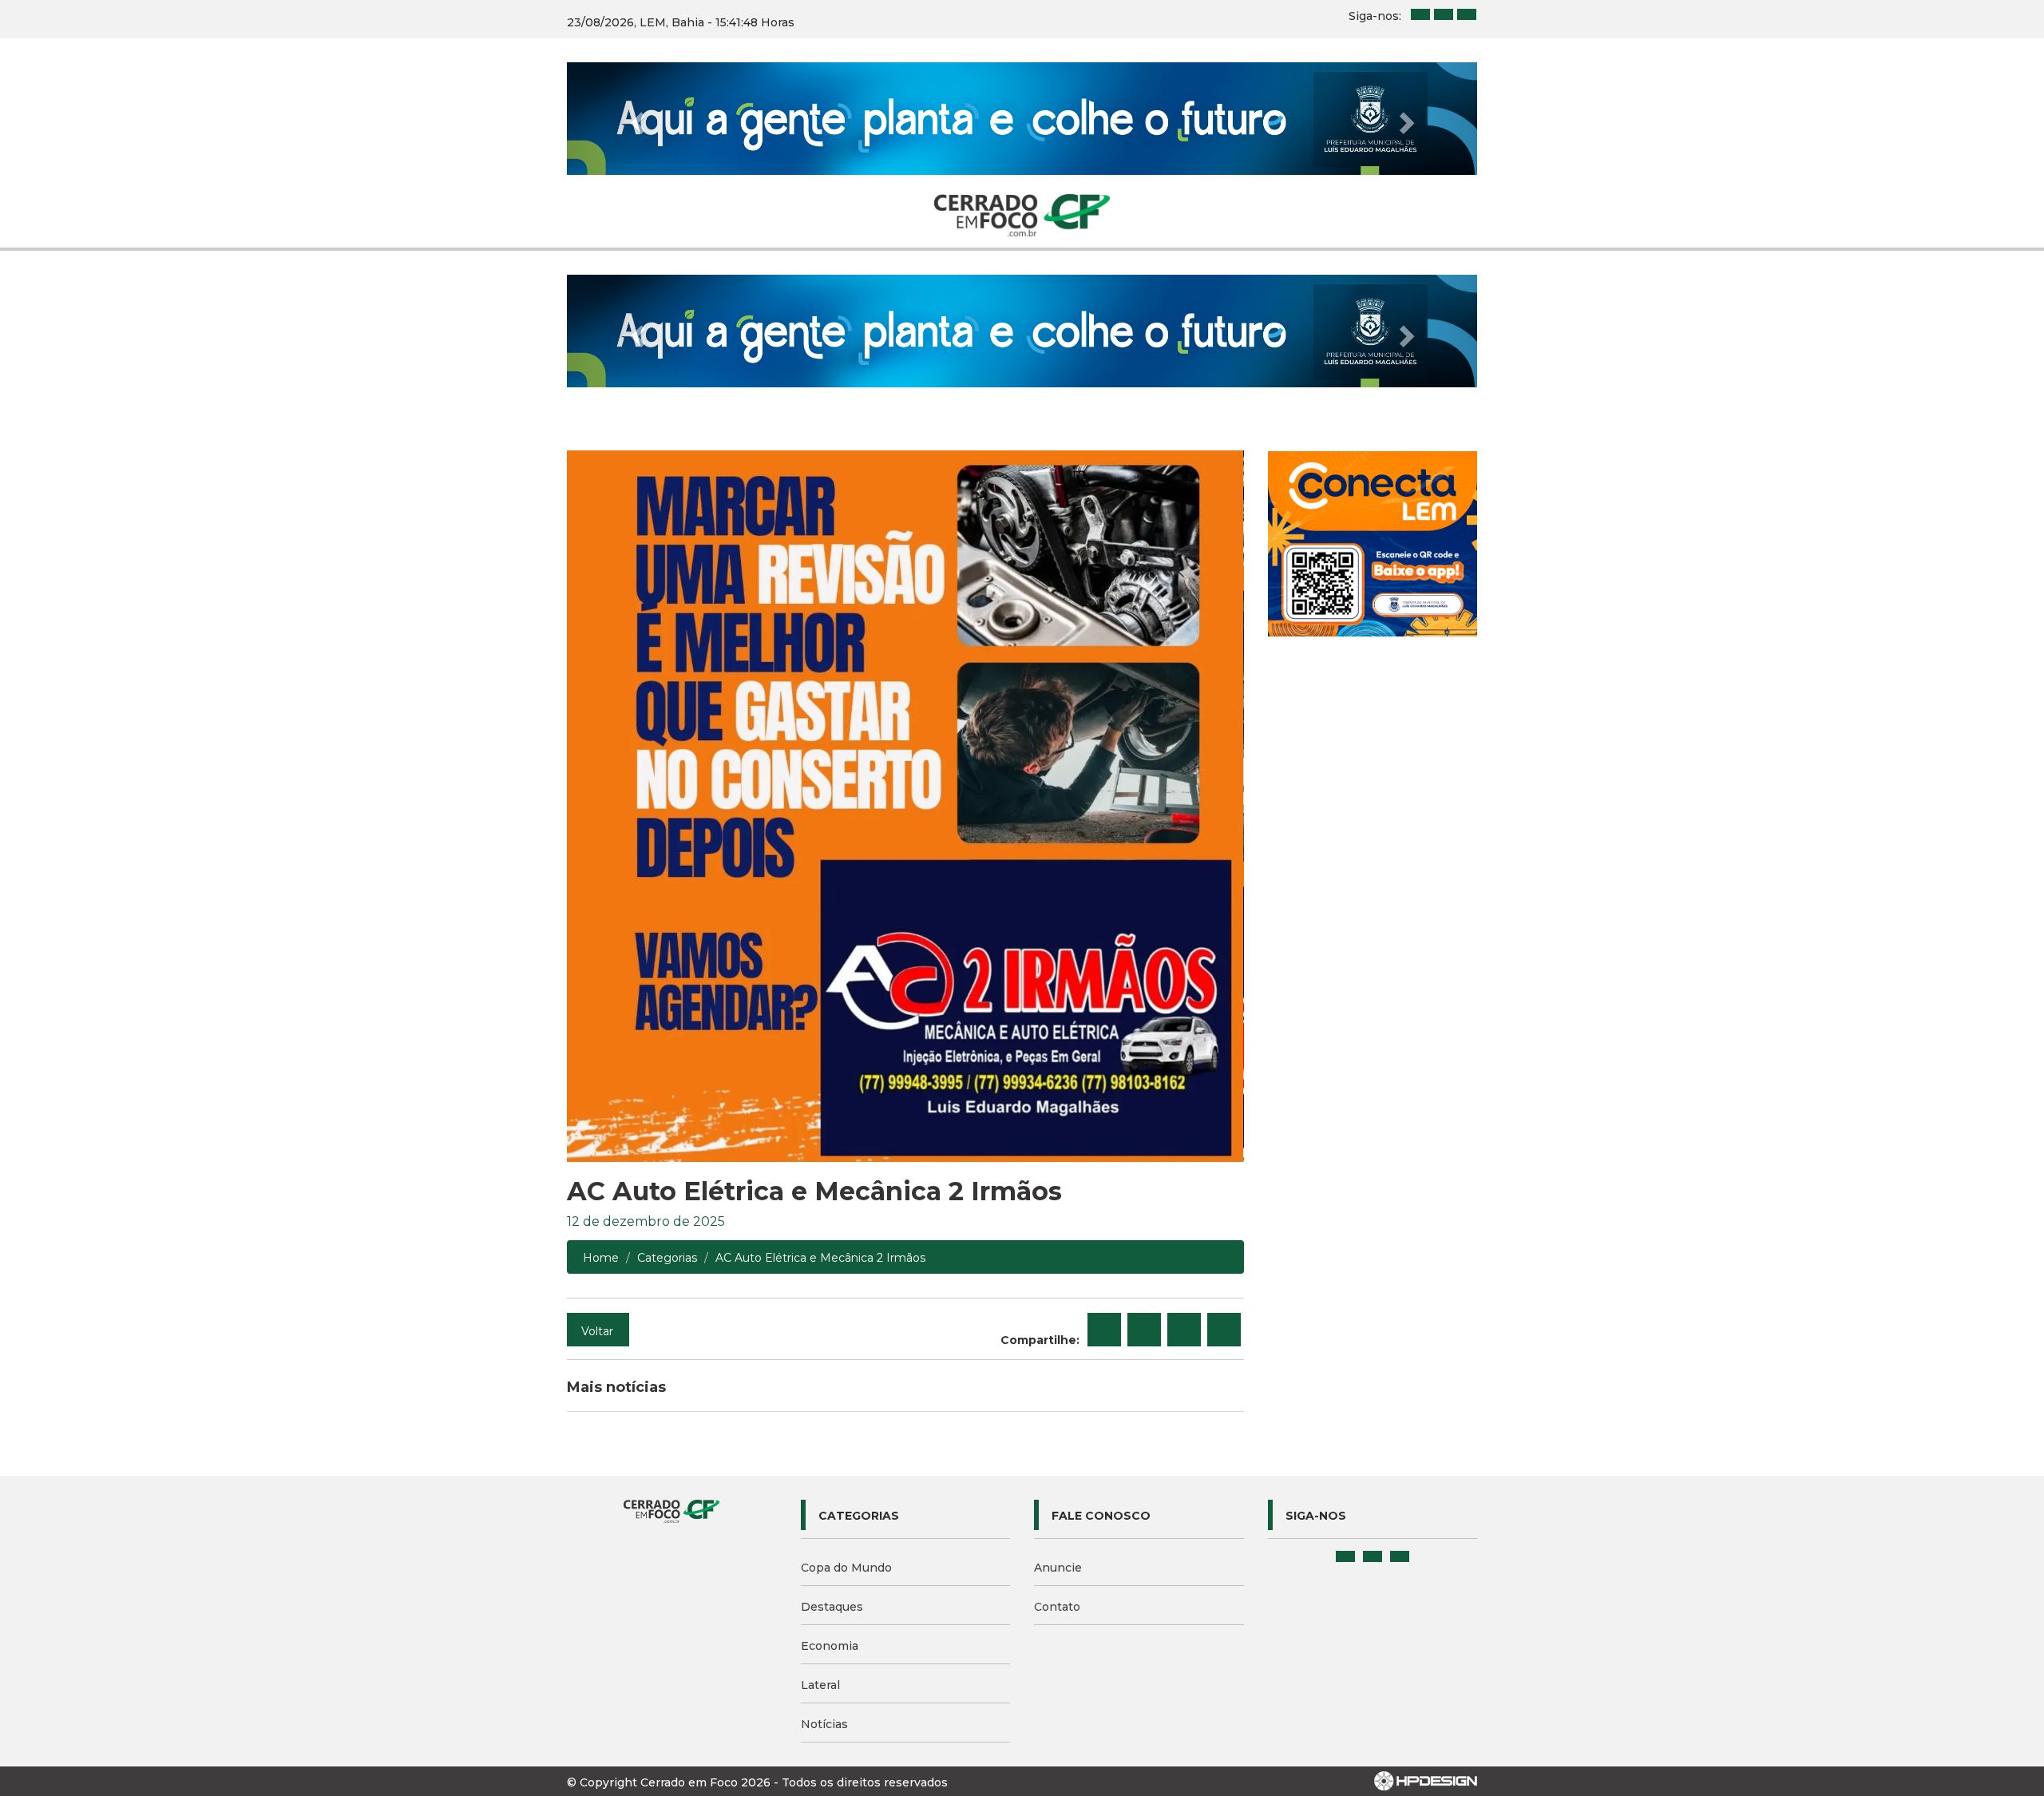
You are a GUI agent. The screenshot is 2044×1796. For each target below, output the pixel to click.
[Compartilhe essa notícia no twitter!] (1144, 1330)
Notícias (824, 1724)
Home (601, 1258)
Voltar (597, 1331)
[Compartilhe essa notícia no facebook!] (1104, 1330)
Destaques (832, 1607)
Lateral (820, 1685)
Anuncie (1058, 1568)
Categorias (667, 1258)
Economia (830, 1646)
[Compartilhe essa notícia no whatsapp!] (1224, 1330)
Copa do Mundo (846, 1568)
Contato (1057, 1607)
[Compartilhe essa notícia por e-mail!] (1184, 1330)
